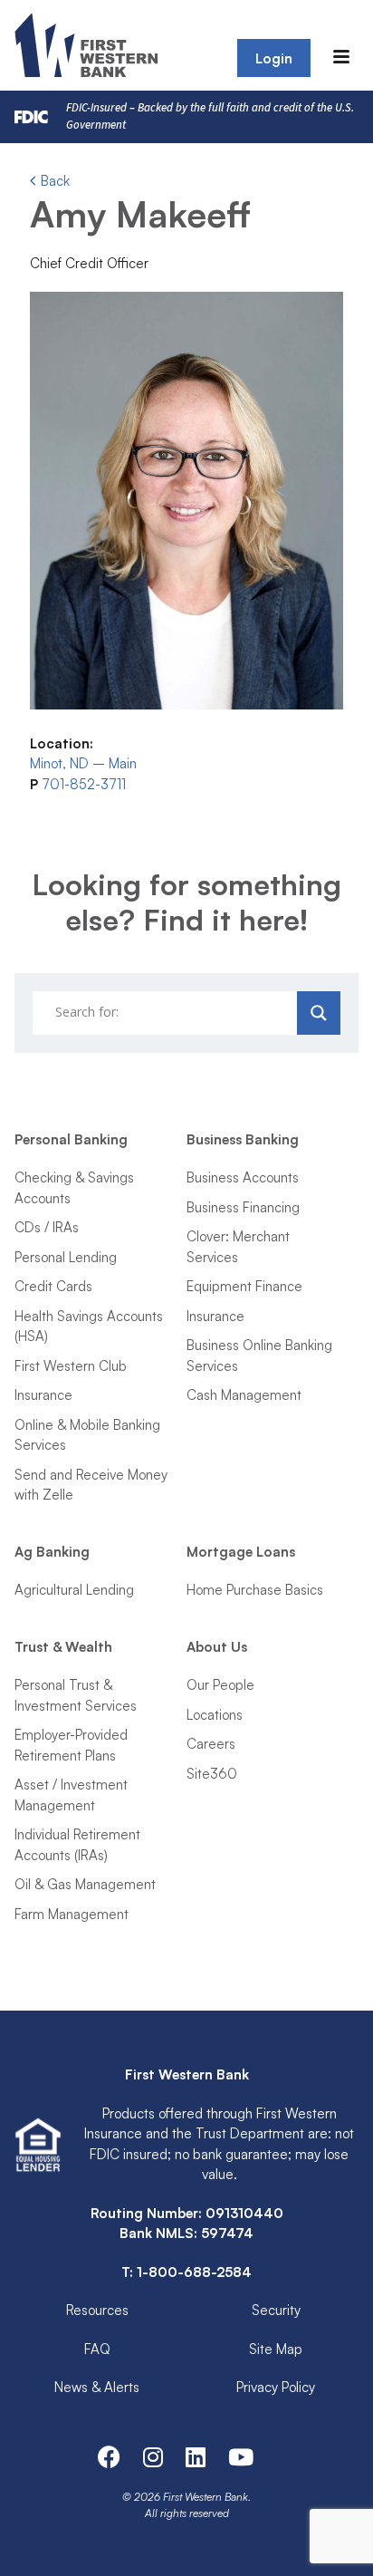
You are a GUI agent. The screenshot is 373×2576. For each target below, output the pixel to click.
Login (274, 58)
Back (53, 181)
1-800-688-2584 (194, 2272)
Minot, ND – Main (83, 763)
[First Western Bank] (88, 45)
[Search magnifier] (319, 1013)
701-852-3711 (84, 784)
